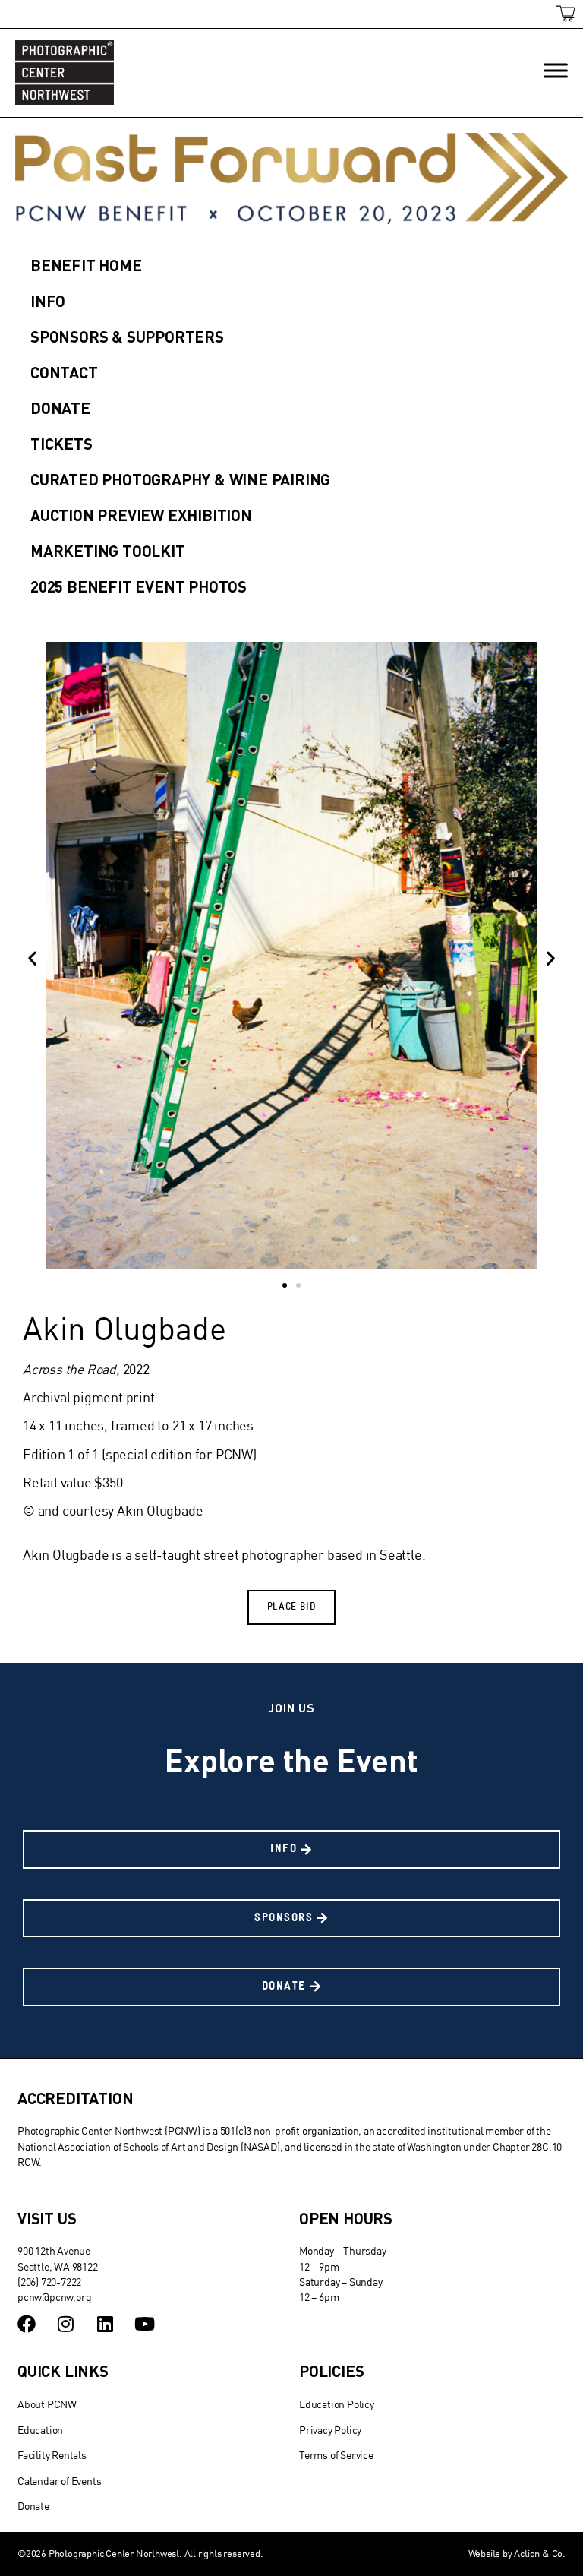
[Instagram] (66, 2324)
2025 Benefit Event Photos (139, 586)
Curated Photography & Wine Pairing (180, 479)
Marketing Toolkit (108, 550)
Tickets (61, 443)
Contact (64, 372)
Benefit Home (86, 265)
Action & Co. (540, 2553)
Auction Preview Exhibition (141, 515)
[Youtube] (144, 2324)
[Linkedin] (106, 2324)
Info (48, 300)
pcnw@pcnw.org (54, 2297)
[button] (32, 958)
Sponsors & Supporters (127, 336)
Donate (60, 408)
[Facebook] (27, 2324)
